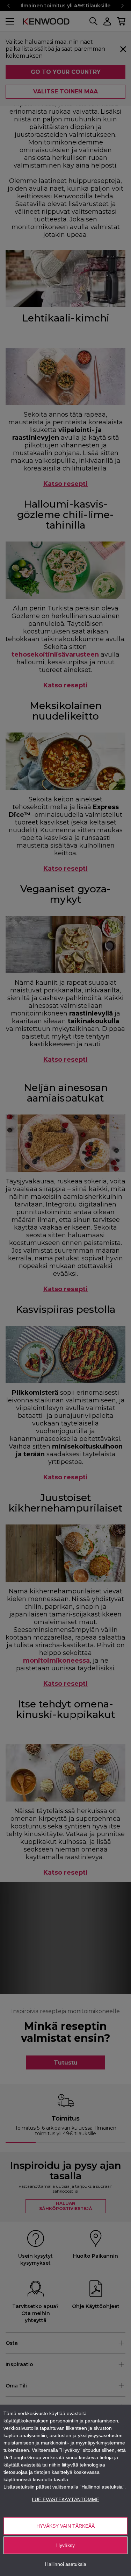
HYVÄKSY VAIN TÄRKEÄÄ (65, 2526)
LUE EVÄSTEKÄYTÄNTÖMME (65, 2499)
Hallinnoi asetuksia (66, 2564)
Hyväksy (65, 2545)
